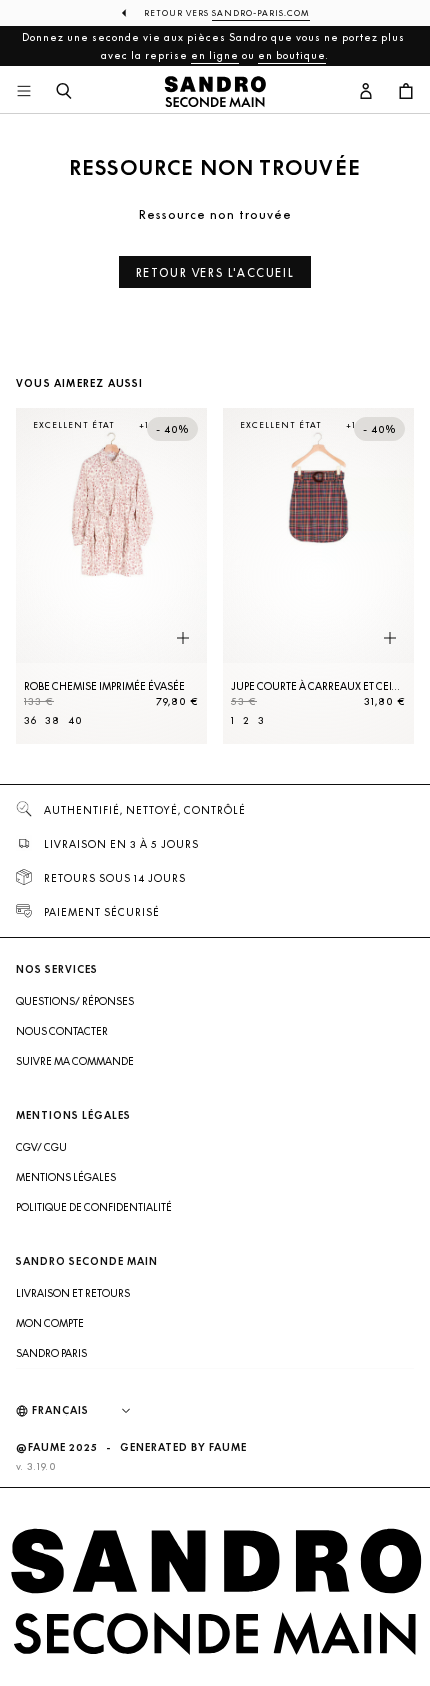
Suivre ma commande (75, 1061)
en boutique (292, 55)
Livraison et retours (73, 1293)
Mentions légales (66, 1177)
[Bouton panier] (406, 92)
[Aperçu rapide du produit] (183, 639)
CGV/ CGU (41, 1147)
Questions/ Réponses (75, 1001)
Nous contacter (62, 1031)
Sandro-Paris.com (261, 13)
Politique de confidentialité (94, 1207)
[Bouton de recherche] (64, 92)
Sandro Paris (51, 1353)
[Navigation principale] (24, 92)
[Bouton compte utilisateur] (366, 92)
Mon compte (50, 1323)
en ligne (215, 55)
